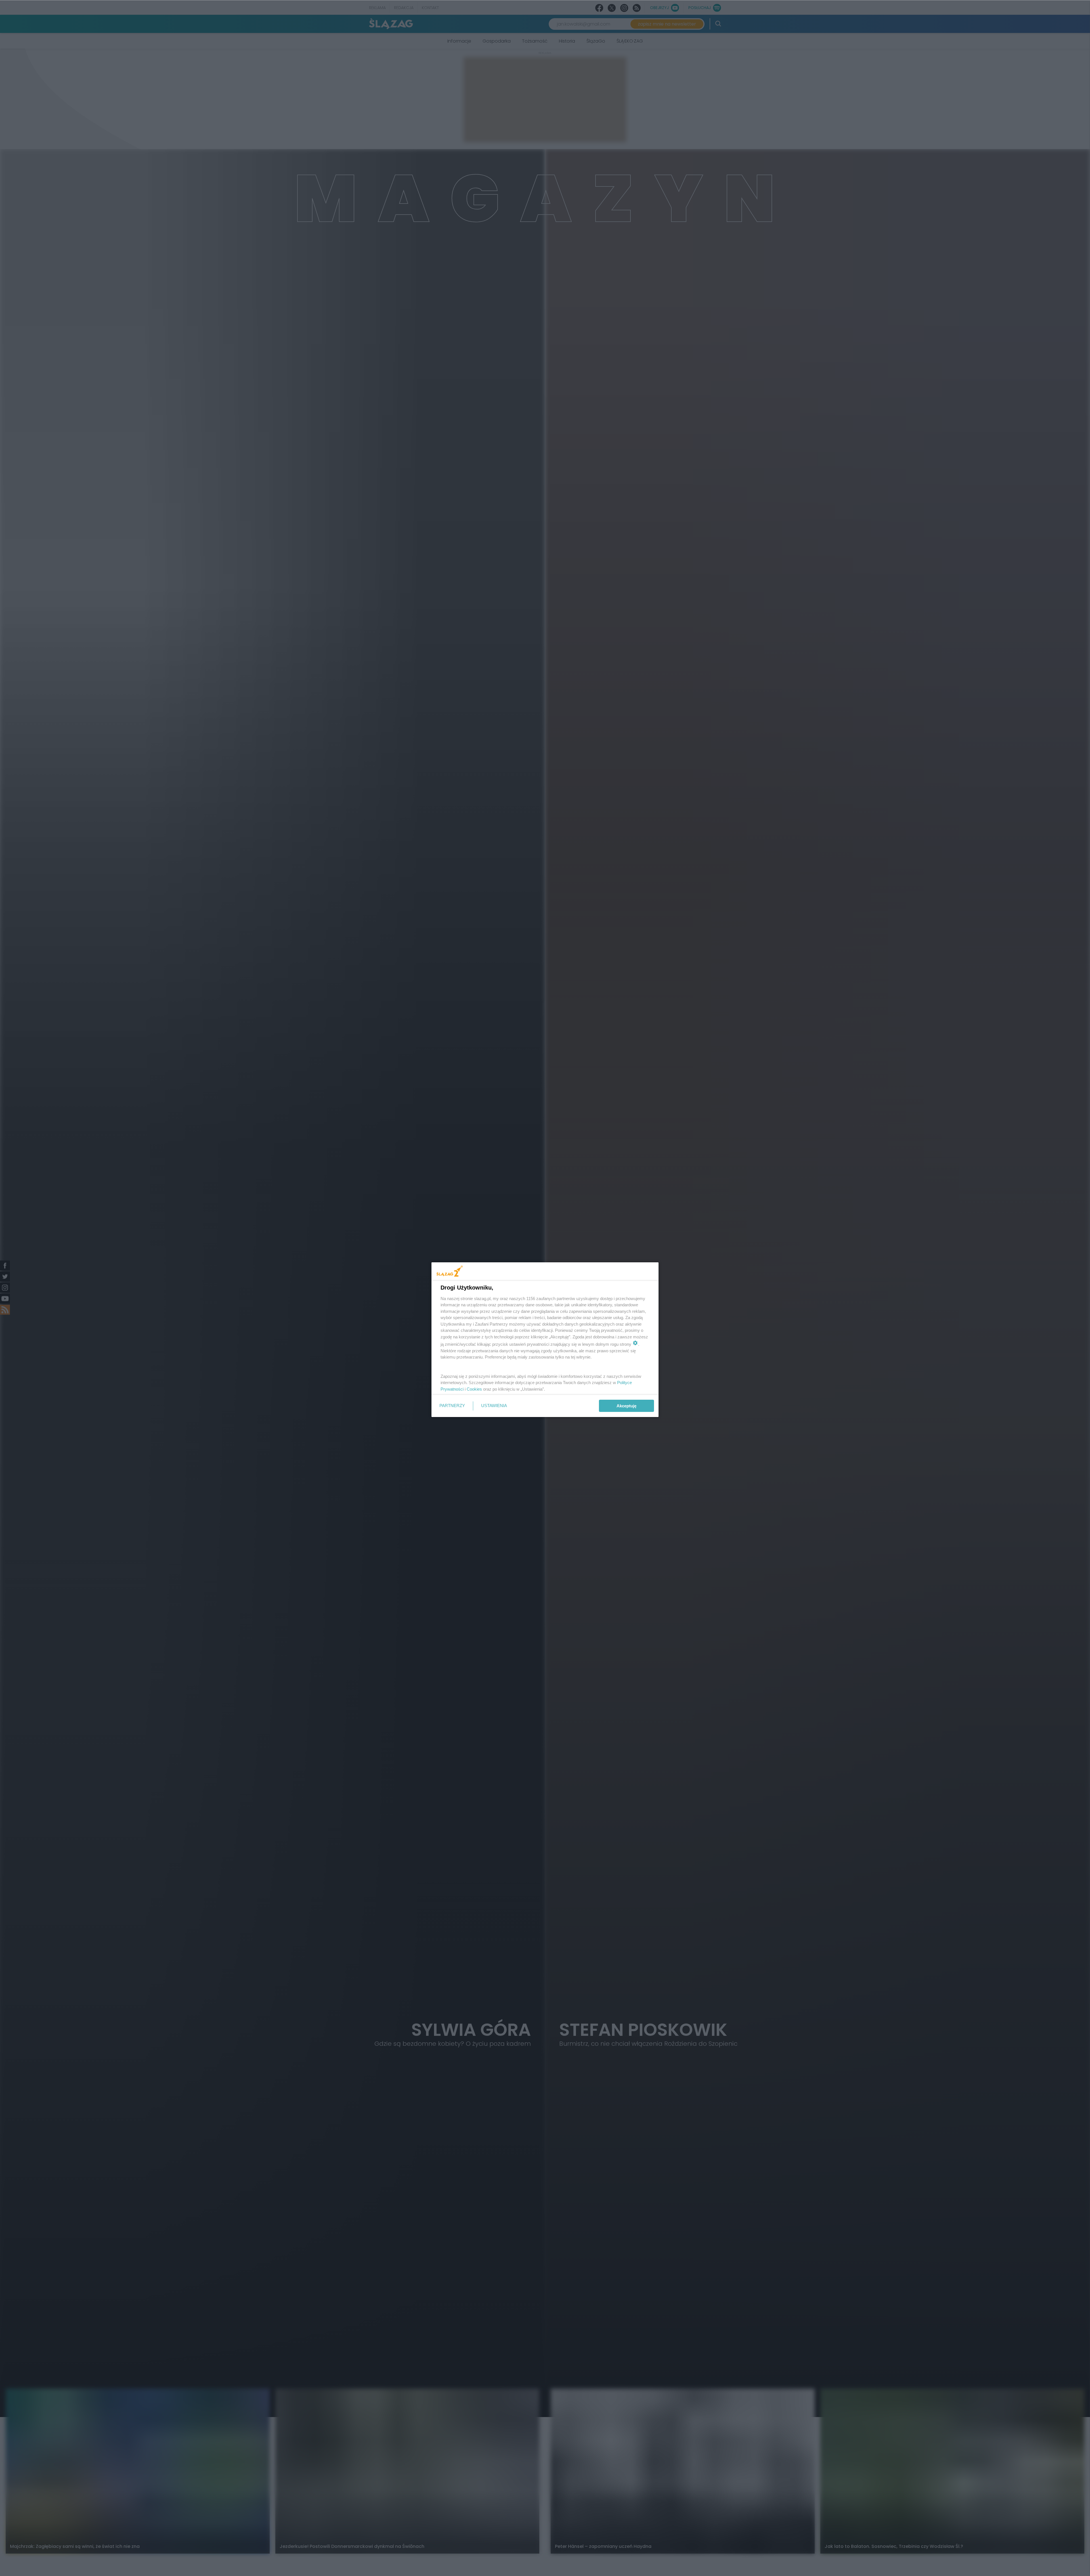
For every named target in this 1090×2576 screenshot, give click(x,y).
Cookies (474, 1389)
